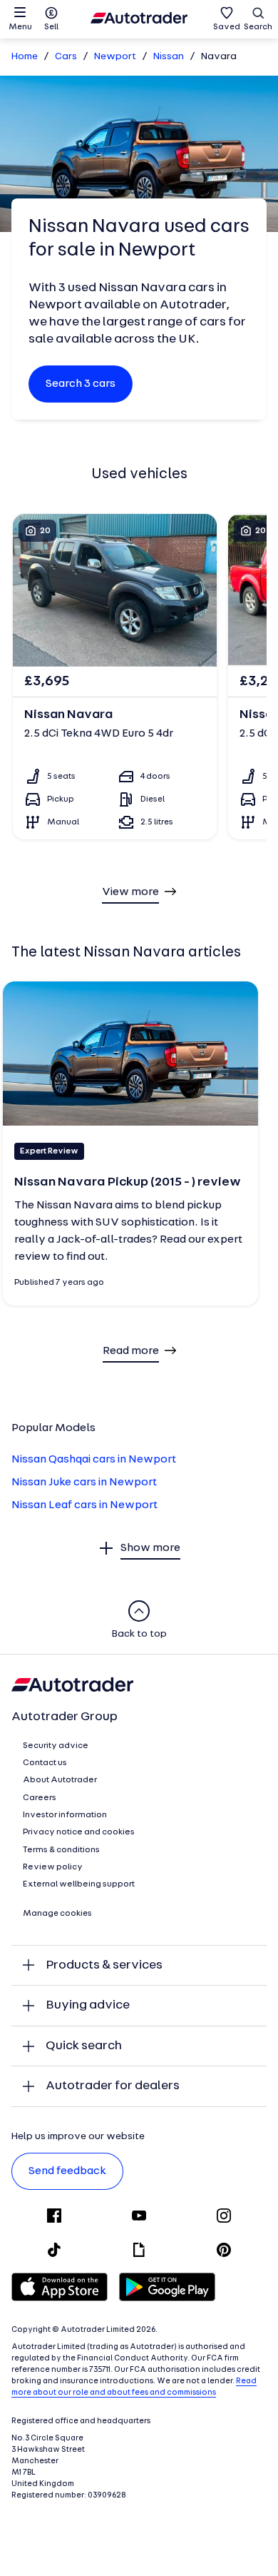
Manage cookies (57, 1914)
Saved (227, 27)
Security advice (56, 1746)
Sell (51, 27)
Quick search (84, 2046)
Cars (66, 57)
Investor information (65, 1815)
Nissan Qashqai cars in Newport (94, 1460)
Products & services (104, 1965)
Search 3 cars (81, 384)
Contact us (45, 1763)
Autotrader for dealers (113, 2086)
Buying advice (88, 2005)
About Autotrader (60, 1780)
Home (25, 57)
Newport (115, 57)
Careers (40, 1798)
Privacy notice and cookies (79, 1832)
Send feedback (67, 2171)
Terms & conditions (61, 1850)
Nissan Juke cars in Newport (84, 1483)
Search (258, 27)
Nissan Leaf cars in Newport (84, 1505)
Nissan (169, 57)
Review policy (53, 1867)
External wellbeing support (79, 1884)
